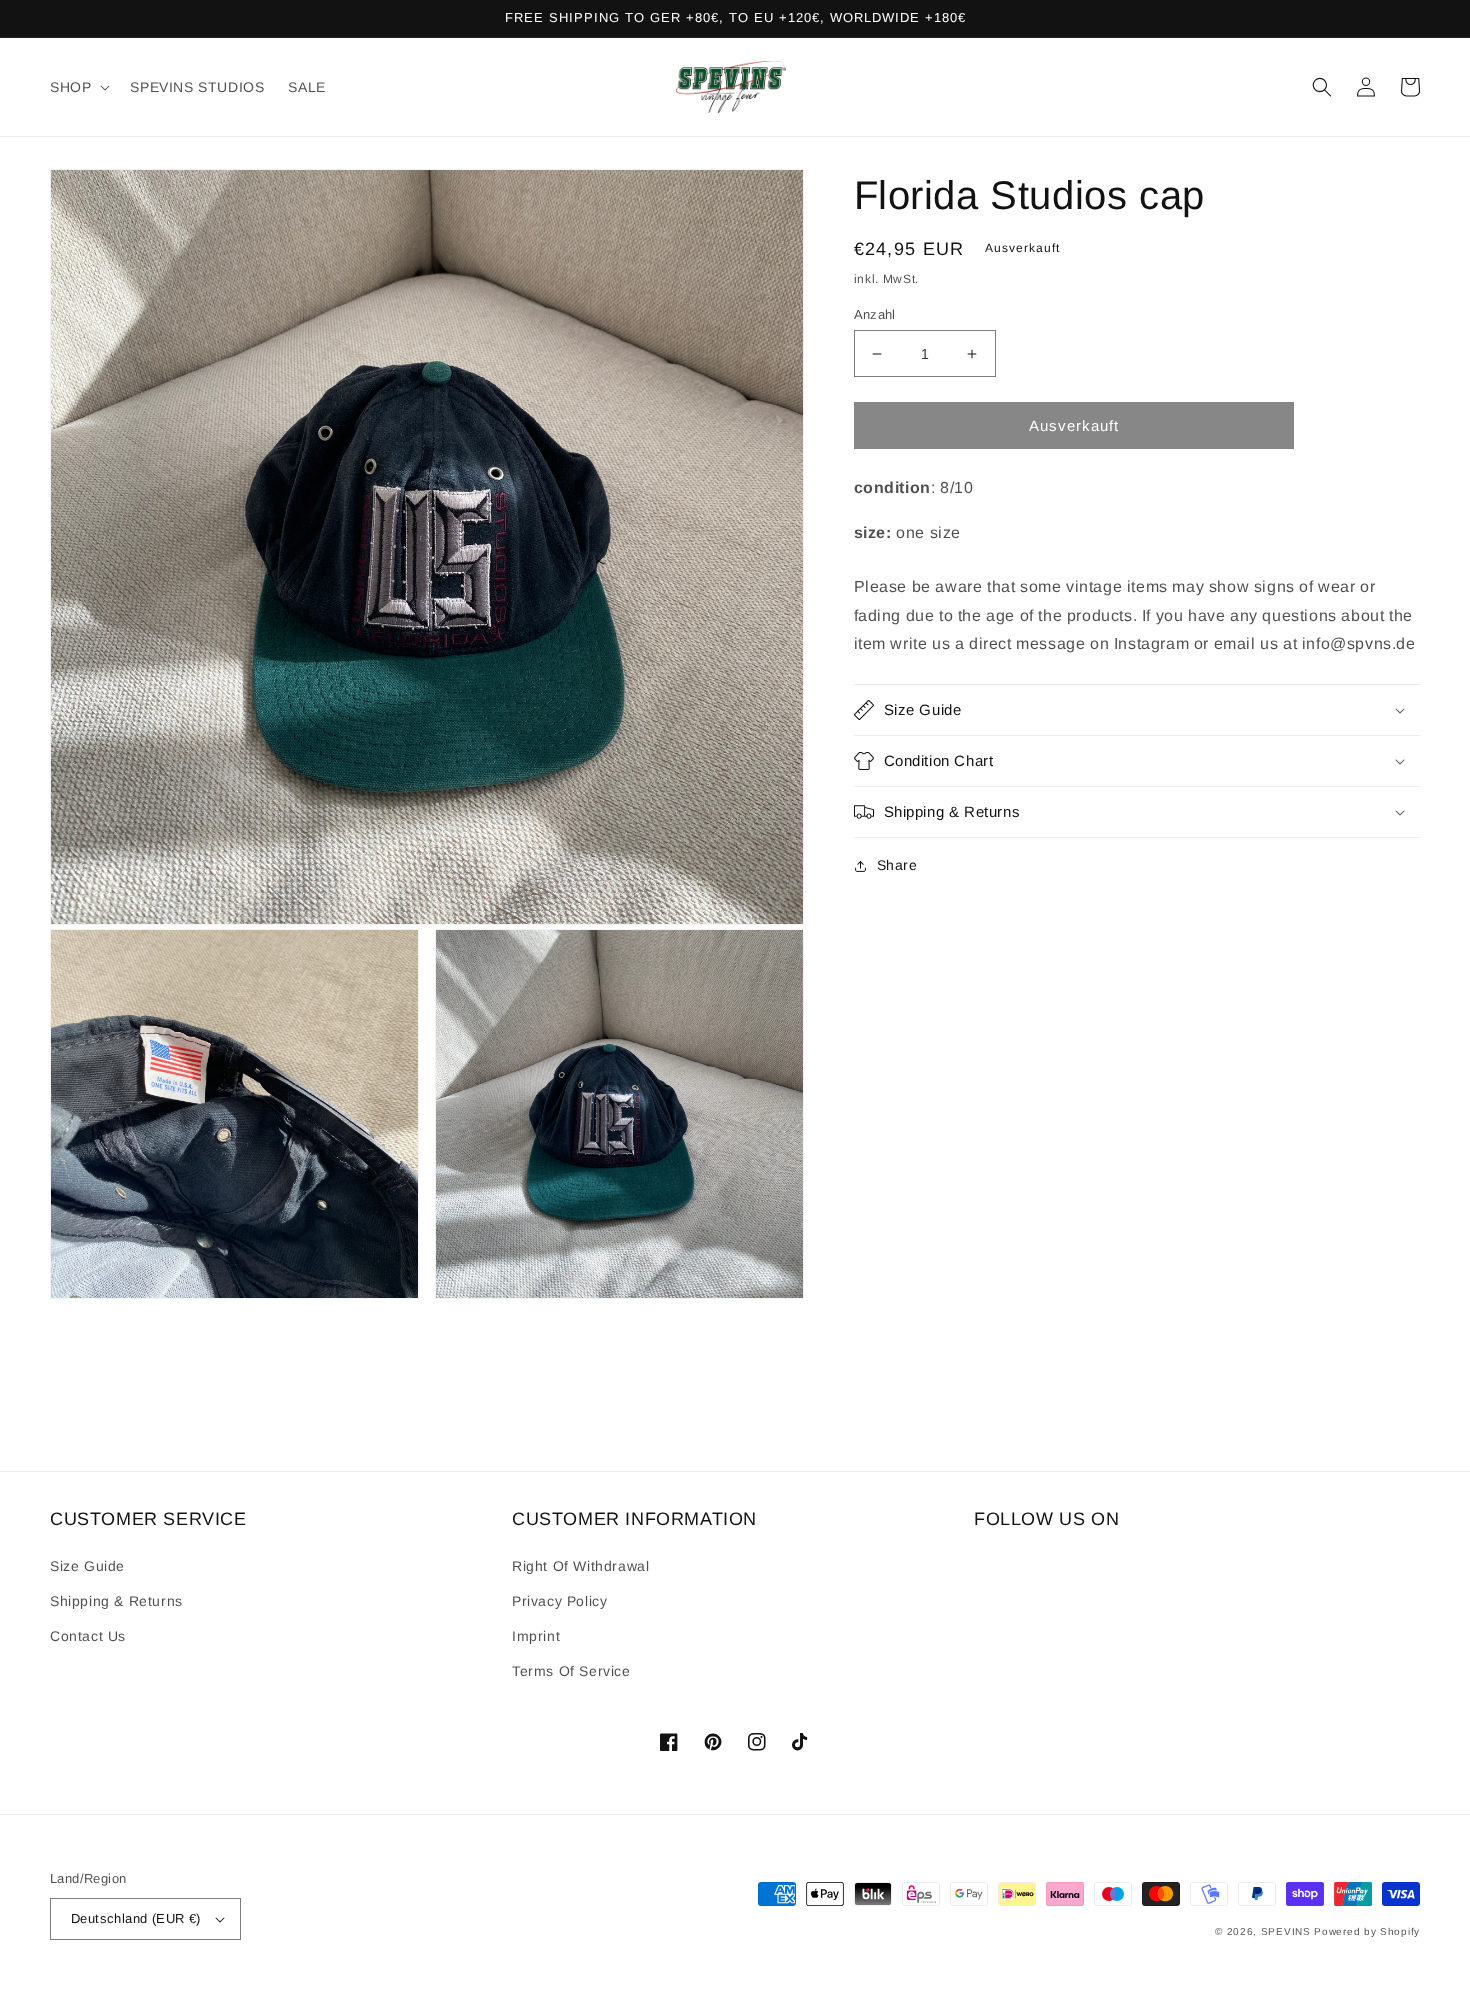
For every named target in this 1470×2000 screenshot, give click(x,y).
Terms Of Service (571, 1671)
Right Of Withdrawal (580, 1566)
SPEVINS (1288, 1931)
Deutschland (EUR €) (136, 1918)
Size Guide (87, 1566)
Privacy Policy (559, 1601)
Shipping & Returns (116, 1601)
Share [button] (897, 865)
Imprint (536, 1636)
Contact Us (88, 1636)
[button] (78, 87)
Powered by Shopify (1367, 1931)
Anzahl (875, 314)
